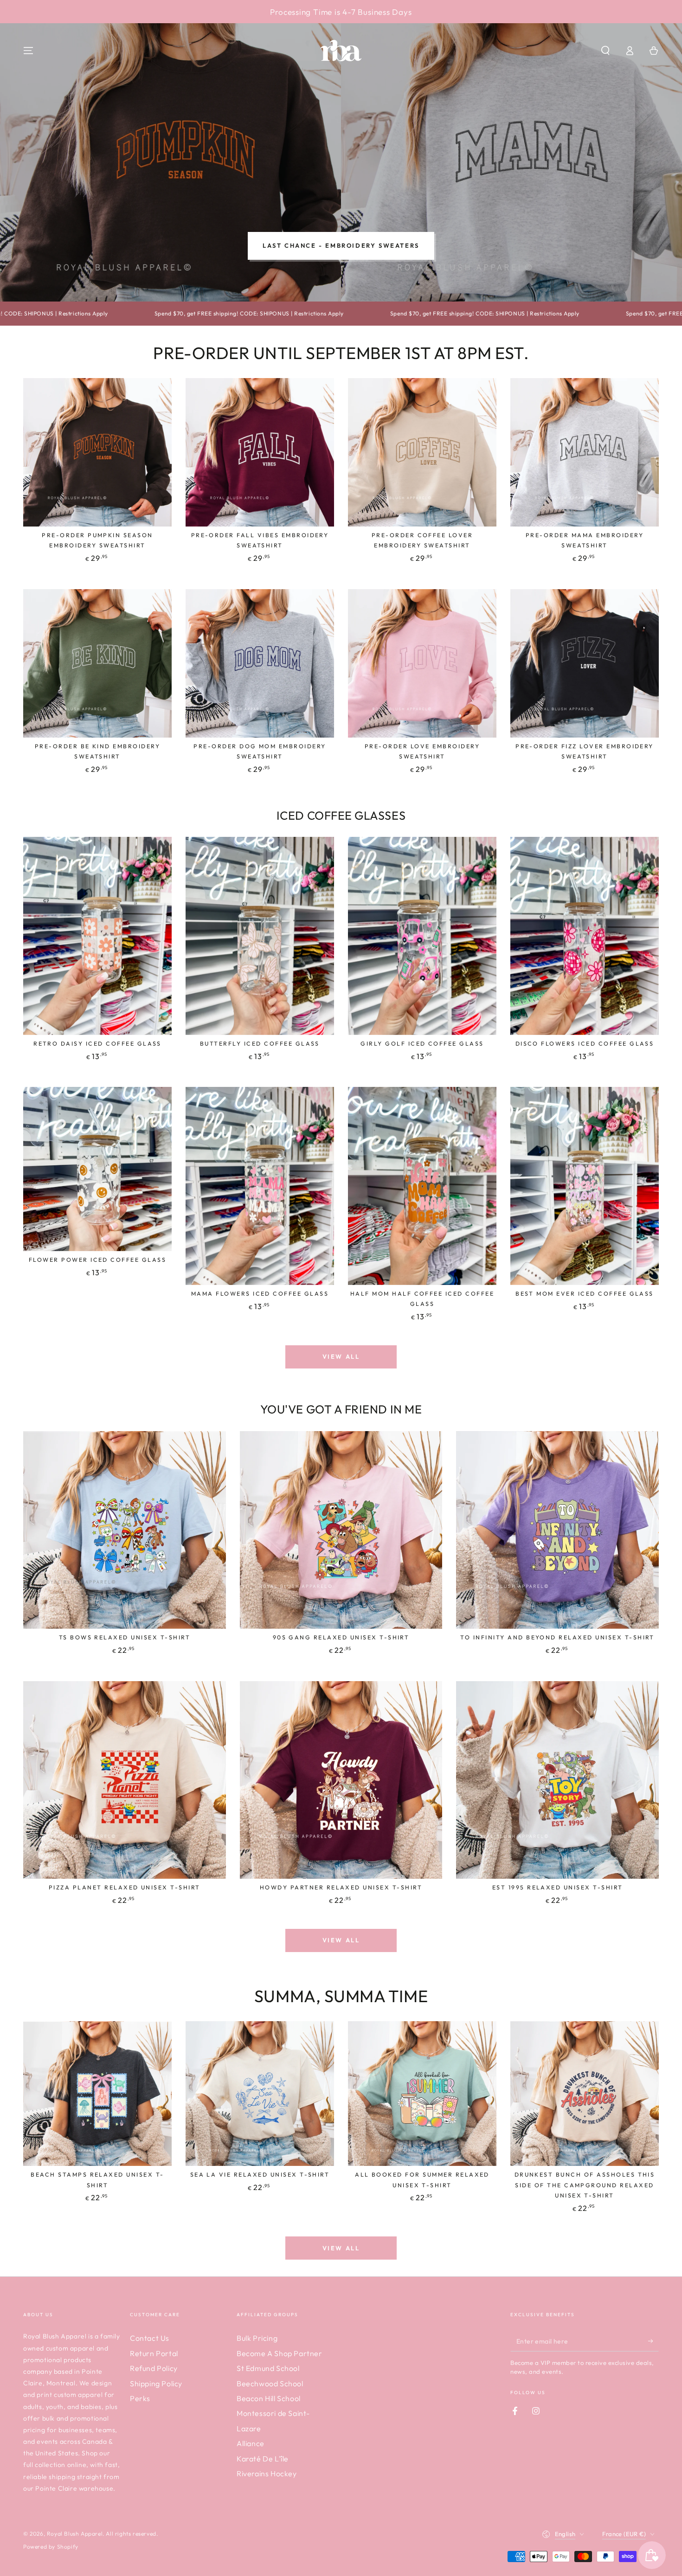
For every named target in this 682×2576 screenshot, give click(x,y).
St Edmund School (268, 2368)
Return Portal (154, 2353)
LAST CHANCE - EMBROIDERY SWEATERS (341, 245)
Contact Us (150, 2338)
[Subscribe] (653, 2341)
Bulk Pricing (257, 2338)
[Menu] (28, 51)
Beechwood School (270, 2383)
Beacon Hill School (269, 2398)
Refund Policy (154, 2368)
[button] (605, 51)
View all (341, 1356)
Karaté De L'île (263, 2459)
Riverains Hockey (267, 2473)
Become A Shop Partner (280, 2353)
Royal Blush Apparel (75, 2534)
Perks (140, 2398)
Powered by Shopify (51, 2547)
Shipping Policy (156, 2383)
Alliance (251, 2443)
